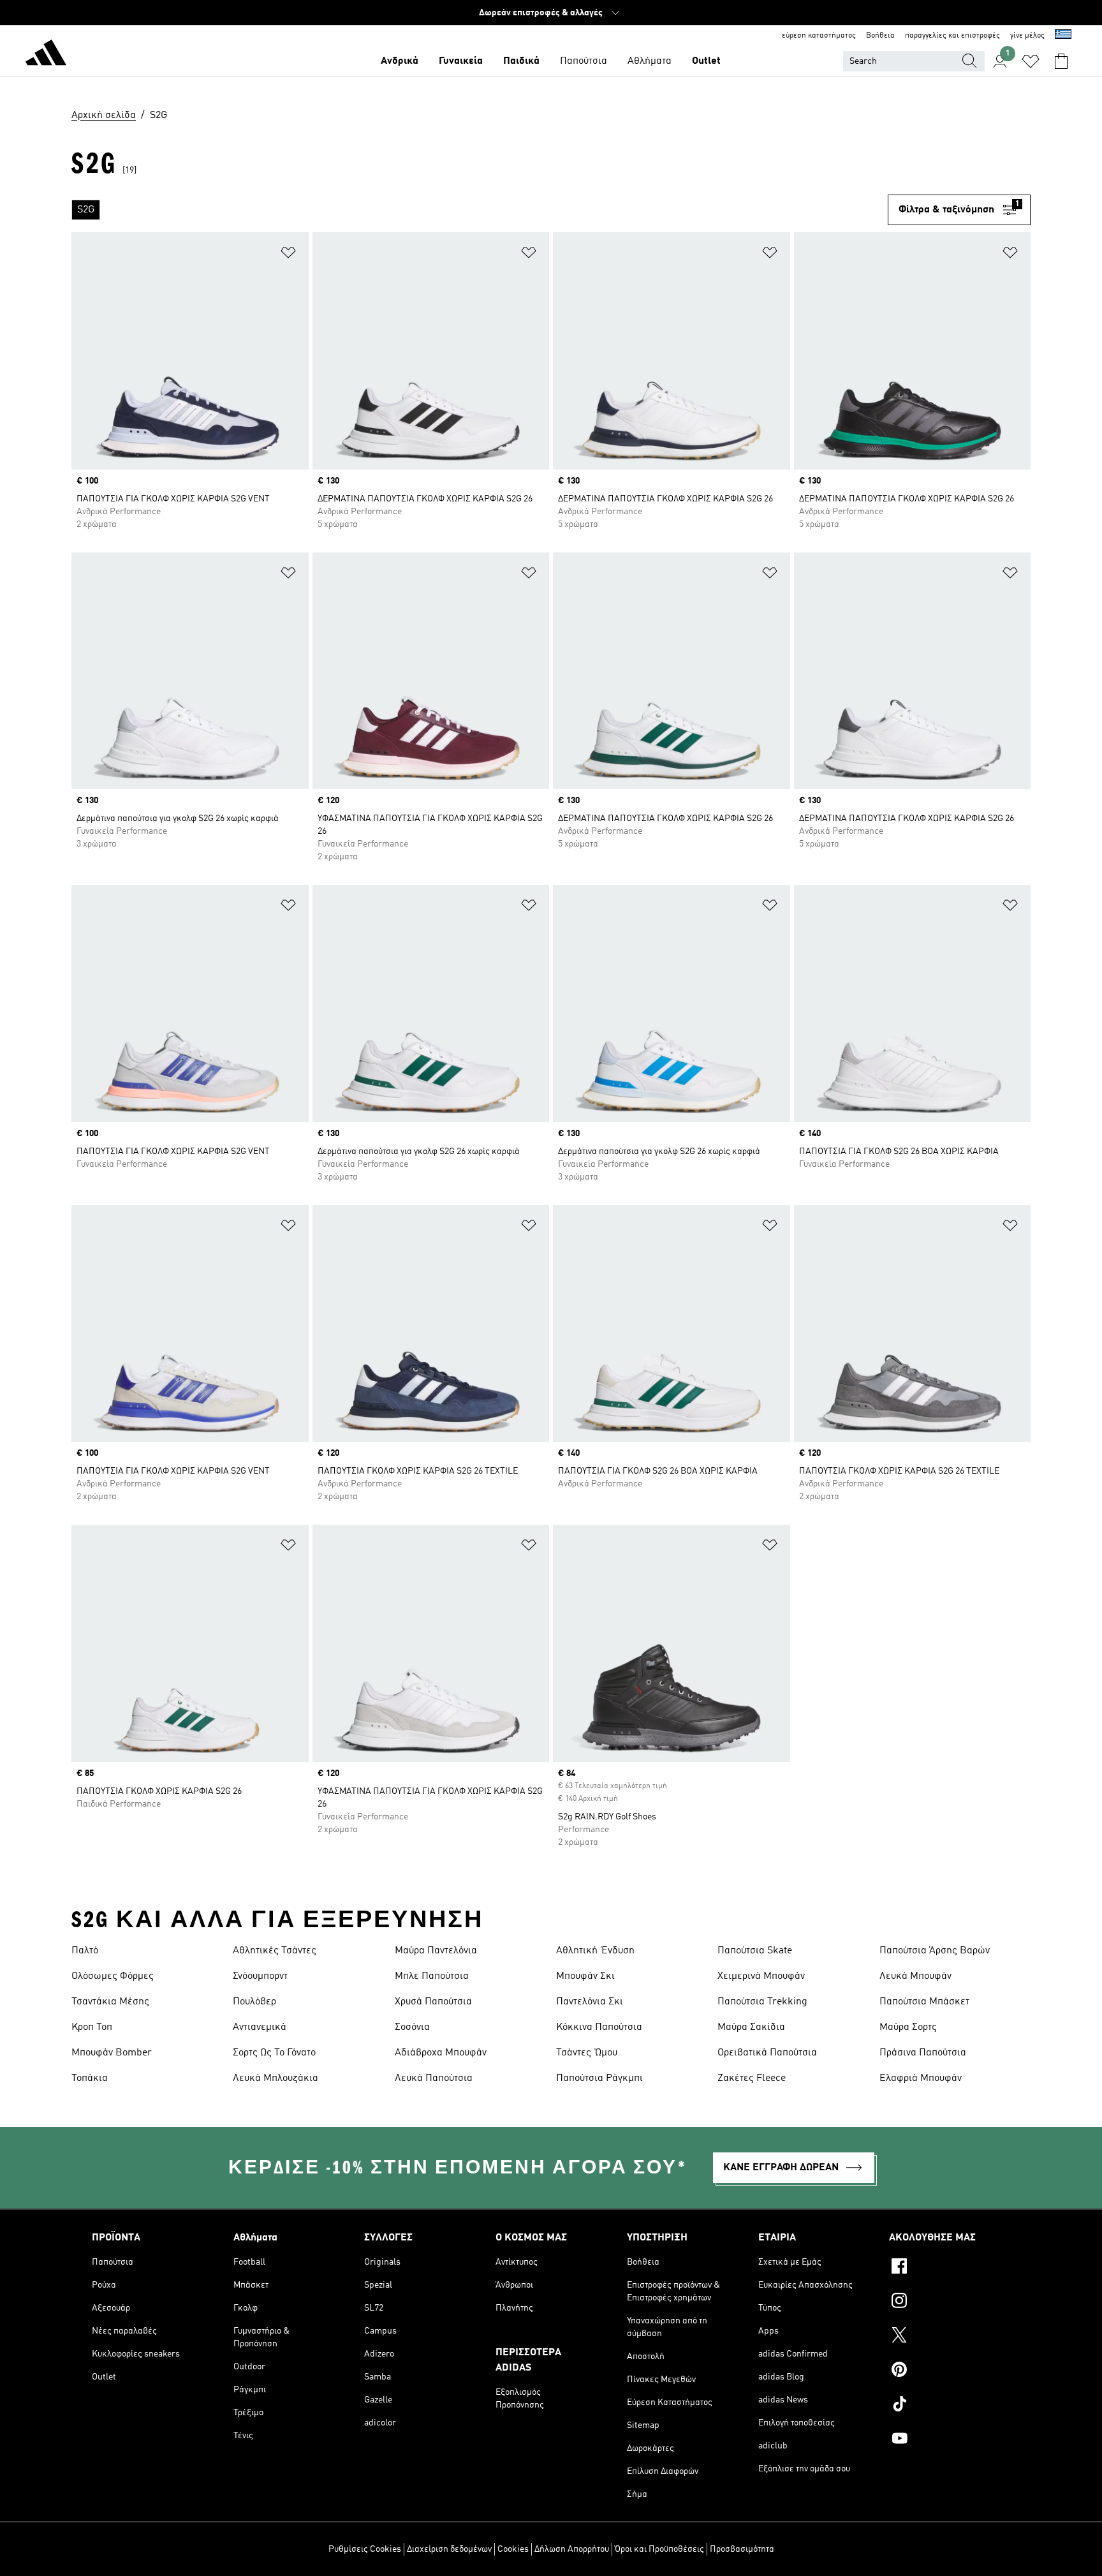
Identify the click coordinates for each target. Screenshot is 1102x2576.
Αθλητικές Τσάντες (275, 1951)
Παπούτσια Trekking (762, 2002)
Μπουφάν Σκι (585, 1976)
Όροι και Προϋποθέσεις (659, 2549)
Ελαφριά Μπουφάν (921, 2078)
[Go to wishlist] (1031, 61)
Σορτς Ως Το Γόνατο (274, 2053)
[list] (480, 210)
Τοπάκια (90, 2078)
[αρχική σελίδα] (46, 55)
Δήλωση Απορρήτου (572, 2549)
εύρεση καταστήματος (819, 36)
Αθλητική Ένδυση (595, 1951)
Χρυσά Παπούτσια (433, 2002)
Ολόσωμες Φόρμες (113, 1976)
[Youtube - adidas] (950, 2440)
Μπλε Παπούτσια (432, 1976)
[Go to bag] (1061, 61)
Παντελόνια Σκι (590, 2002)
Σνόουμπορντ (260, 1976)
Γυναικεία (461, 61)
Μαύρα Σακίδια (751, 2027)
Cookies (513, 2549)
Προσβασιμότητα (742, 2549)
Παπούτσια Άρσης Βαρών (935, 1951)
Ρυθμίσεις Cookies (365, 2549)
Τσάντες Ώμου (587, 2053)
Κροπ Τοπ (92, 2027)
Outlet (706, 61)
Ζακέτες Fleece (752, 2078)
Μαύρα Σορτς (908, 2027)
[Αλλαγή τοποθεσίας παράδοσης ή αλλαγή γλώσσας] (1063, 36)
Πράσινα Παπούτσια (923, 2053)
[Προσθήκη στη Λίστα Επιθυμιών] (288, 255)
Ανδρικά (400, 61)
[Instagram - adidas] (950, 2302)
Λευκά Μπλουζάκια (275, 2078)
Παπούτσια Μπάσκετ (924, 2002)
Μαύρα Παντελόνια (436, 1951)
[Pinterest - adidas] (950, 2371)
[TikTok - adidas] (950, 2406)
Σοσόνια (412, 2027)
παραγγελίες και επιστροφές (952, 36)
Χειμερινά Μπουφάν (761, 1976)
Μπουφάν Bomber (112, 2053)
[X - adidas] (950, 2337)
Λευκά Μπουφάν (915, 1976)
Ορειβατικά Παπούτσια (767, 2053)
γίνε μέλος (1027, 36)
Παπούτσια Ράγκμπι (599, 2078)
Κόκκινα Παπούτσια (599, 2027)
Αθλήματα (650, 61)
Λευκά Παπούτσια (434, 2078)
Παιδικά (521, 61)
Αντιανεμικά (260, 2027)
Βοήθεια (880, 36)
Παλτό (85, 1951)
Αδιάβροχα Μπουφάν (441, 2053)
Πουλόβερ (254, 2002)
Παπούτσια (584, 61)
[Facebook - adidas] (950, 2268)
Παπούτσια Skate (755, 1951)
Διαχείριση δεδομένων (449, 2549)
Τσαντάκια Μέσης (110, 2002)
